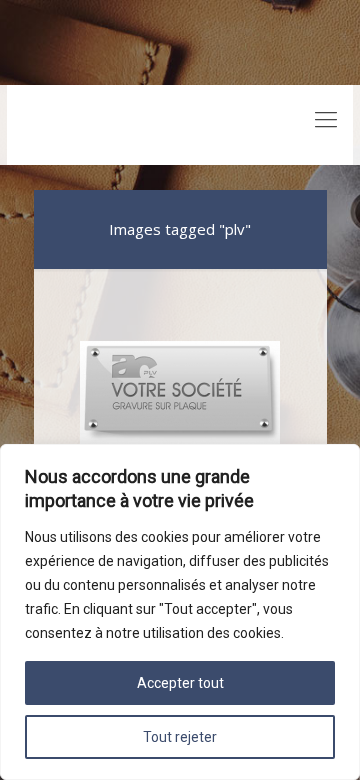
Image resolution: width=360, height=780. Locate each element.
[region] (180, 612)
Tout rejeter (180, 737)
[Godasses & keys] (180, 125)
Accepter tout (180, 683)
